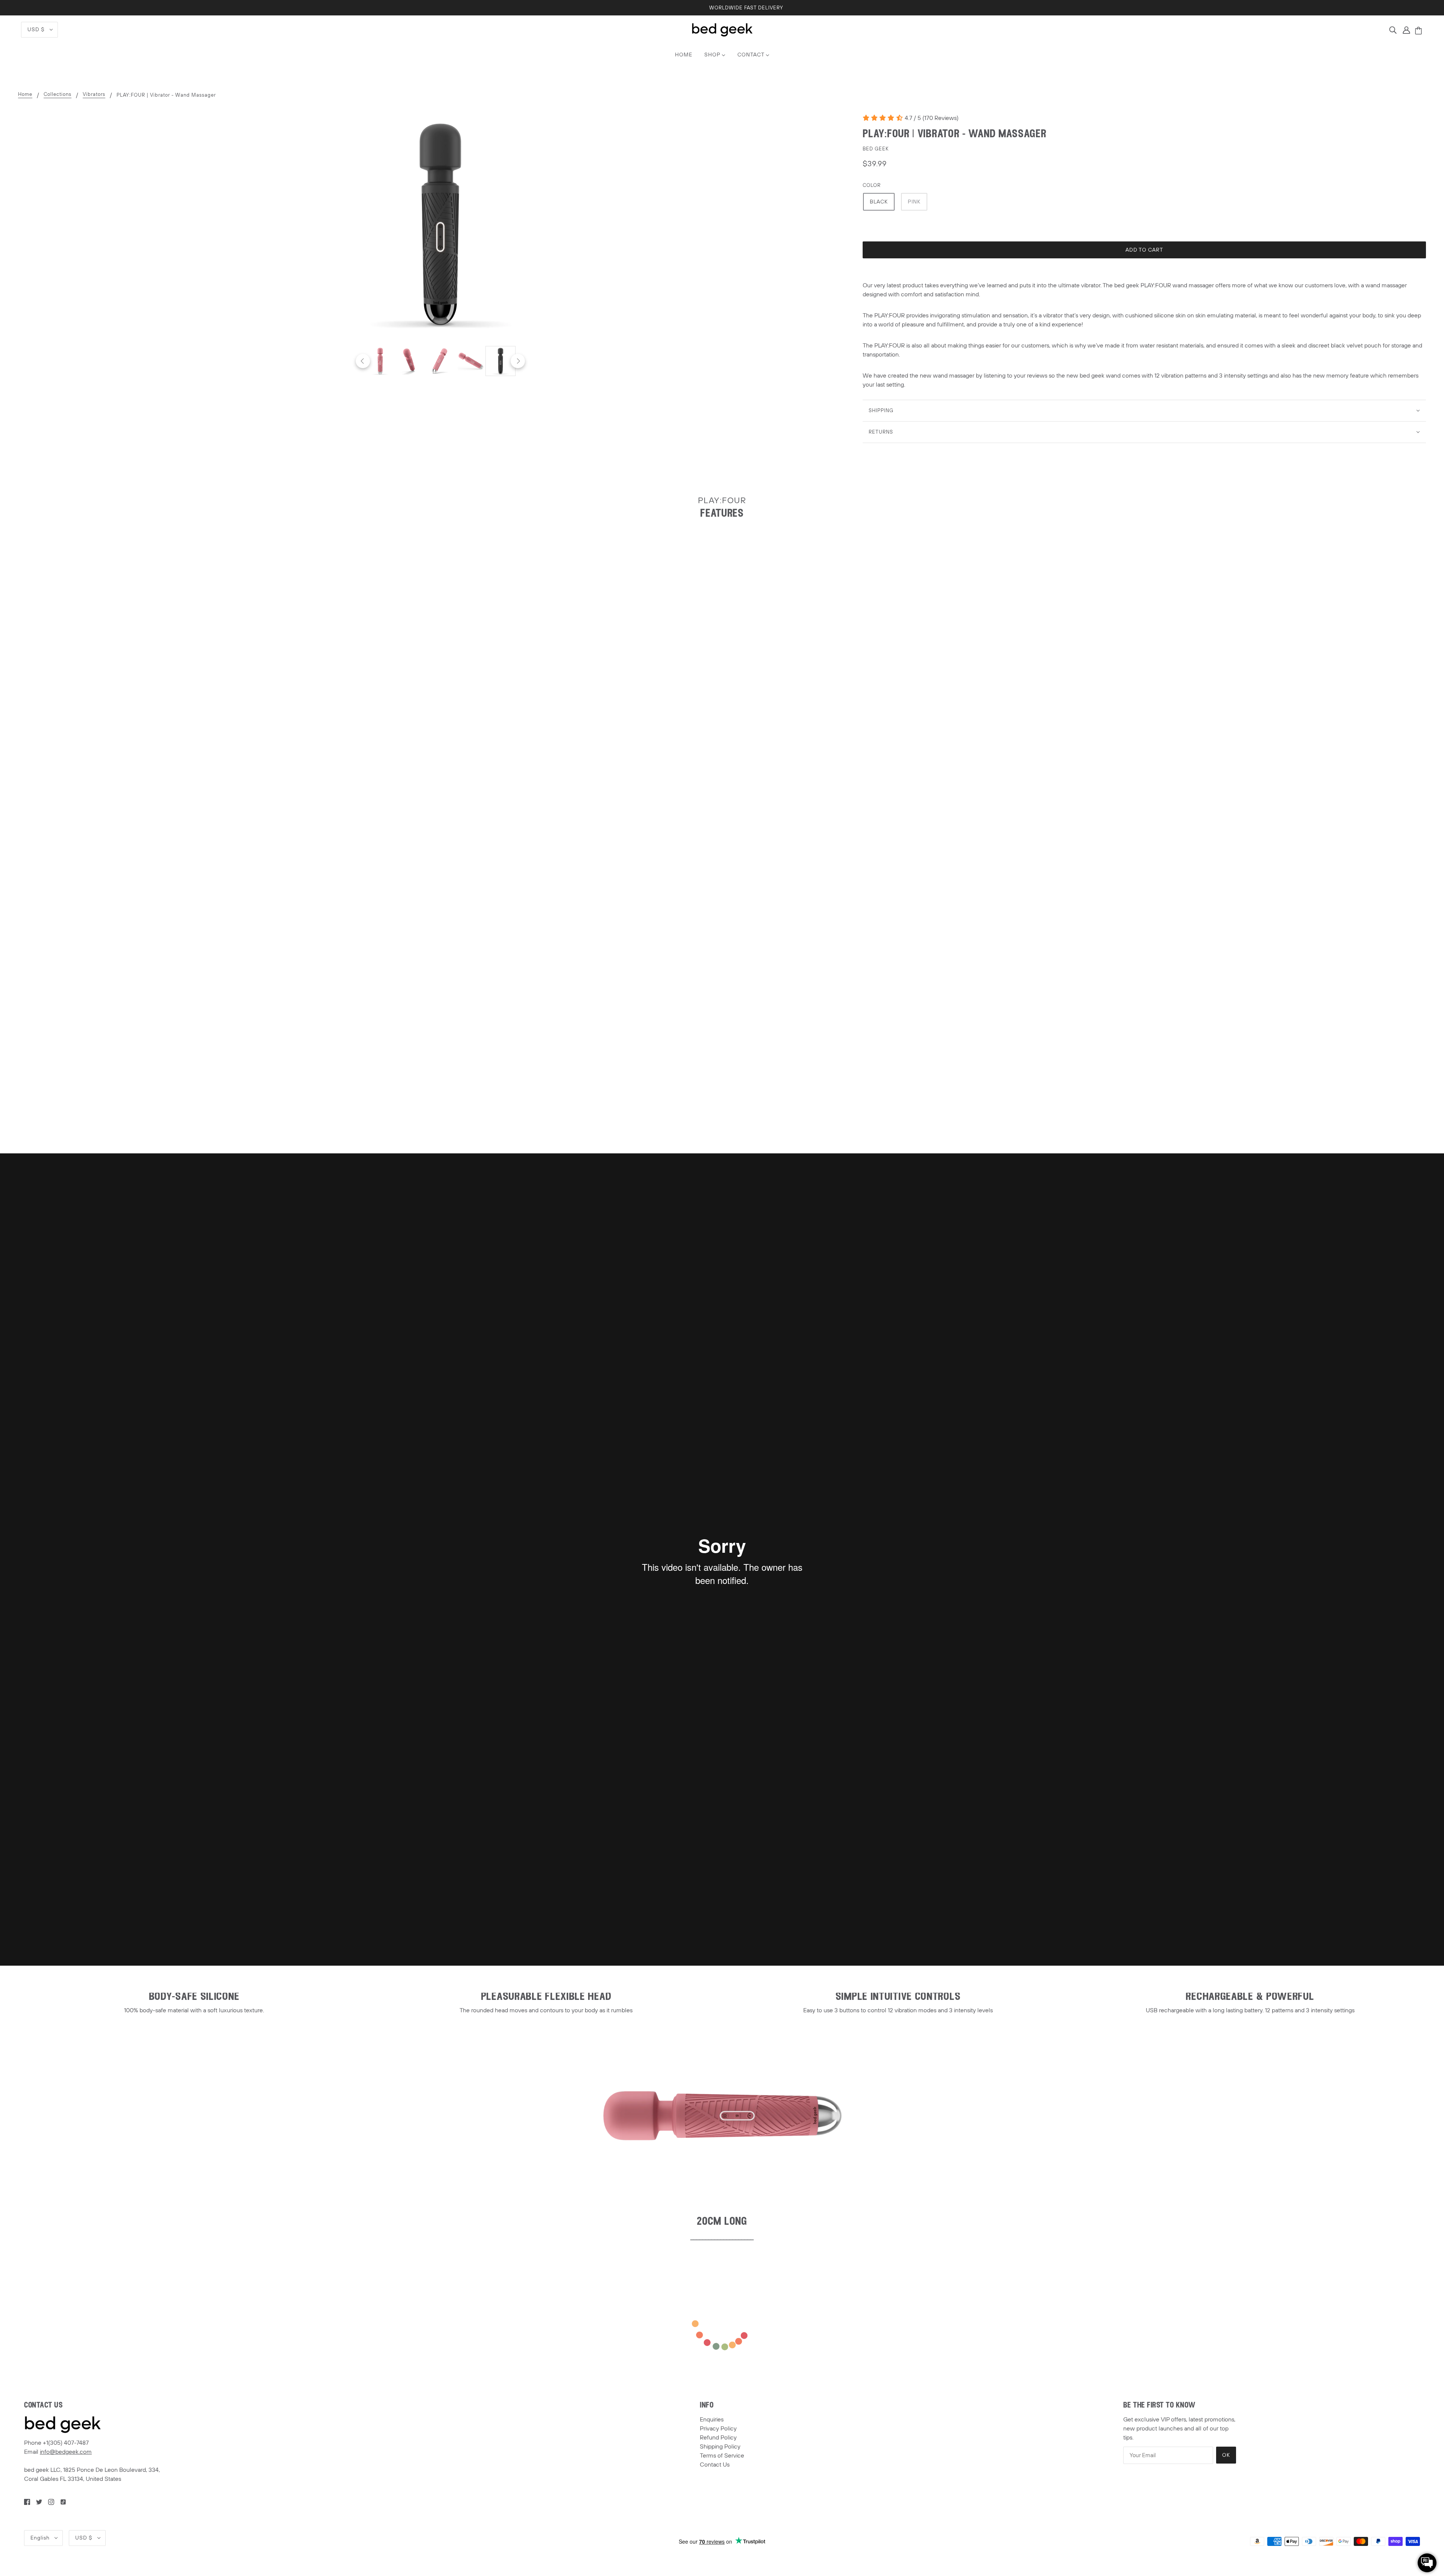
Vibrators (94, 95)
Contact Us (715, 2465)
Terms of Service (722, 2456)
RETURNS (881, 432)
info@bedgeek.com (66, 2452)
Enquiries (712, 2420)
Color (872, 185)
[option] (380, 361)
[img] (1393, 30)
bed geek (876, 149)
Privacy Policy (718, 2429)
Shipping (881, 411)
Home (25, 95)
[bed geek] (722, 29)
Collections (58, 95)
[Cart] (1420, 31)
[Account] (1406, 30)
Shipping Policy (720, 2447)
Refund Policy (718, 2438)
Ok (1226, 2455)
